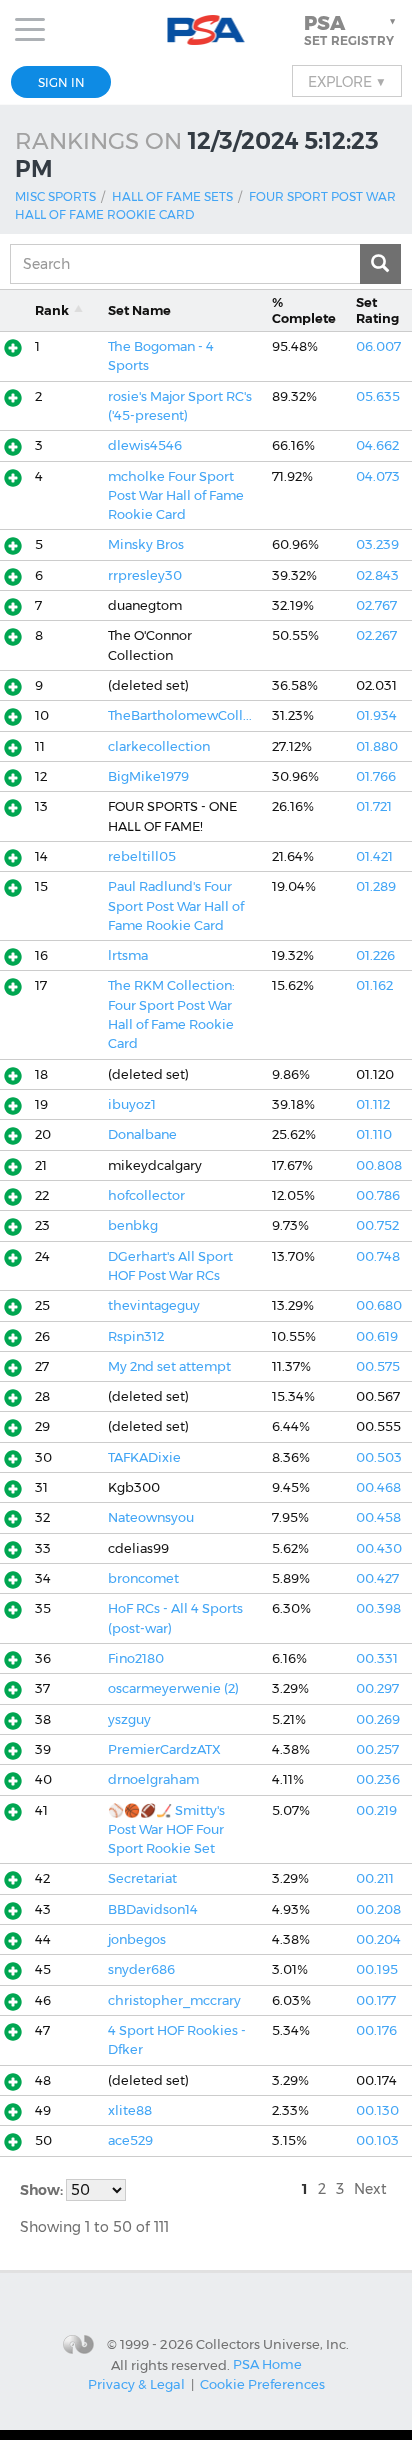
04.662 (377, 445)
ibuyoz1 (132, 1104)
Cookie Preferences (262, 2384)
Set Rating (377, 310)
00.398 (378, 1608)
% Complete (304, 310)
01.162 (374, 985)
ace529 (130, 2140)
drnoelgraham (153, 1779)
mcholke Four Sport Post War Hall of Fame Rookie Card (176, 496)
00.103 (377, 2140)
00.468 (378, 1487)
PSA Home (267, 2364)
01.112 (373, 1104)
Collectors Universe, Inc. (272, 2344)
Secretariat (142, 1878)
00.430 (379, 1548)
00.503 (379, 1457)
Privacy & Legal (136, 2384)
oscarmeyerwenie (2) (173, 1688)
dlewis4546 (145, 445)
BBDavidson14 (153, 1909)
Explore (347, 81)
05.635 (378, 396)
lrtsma (128, 955)
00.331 (377, 1658)
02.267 (376, 635)
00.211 (375, 1878)
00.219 (376, 1810)
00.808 (379, 1165)
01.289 (376, 886)
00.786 (378, 1195)
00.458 (378, 1517)
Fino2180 (136, 1658)
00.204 (378, 1939)
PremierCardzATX (164, 1749)
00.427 (377, 1578)
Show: (43, 2190)
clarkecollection (159, 746)
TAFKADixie (144, 1457)
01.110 (374, 1134)
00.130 (377, 2110)
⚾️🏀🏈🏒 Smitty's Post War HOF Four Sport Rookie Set (166, 1830)
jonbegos (137, 1939)
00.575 (378, 1366)
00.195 (377, 1969)
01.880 (377, 746)
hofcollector (146, 1195)
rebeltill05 (142, 856)
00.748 (378, 1256)
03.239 (377, 544)
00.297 (377, 1688)
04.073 (378, 476)
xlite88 (130, 2110)
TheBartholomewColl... (180, 715)
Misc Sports (55, 196)
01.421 (374, 856)
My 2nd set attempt (169, 1366)
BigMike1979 (148, 776)
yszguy (129, 1719)
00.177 (376, 2000)
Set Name (139, 310)
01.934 (376, 715)
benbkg (133, 1225)
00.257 (377, 1749)
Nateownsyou (151, 1517)
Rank (52, 310)
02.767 (376, 605)
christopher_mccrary (174, 2000)
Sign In (61, 82)
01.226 (375, 955)
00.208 (378, 1909)
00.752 (377, 1225)
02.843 (377, 575)
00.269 (378, 1719)
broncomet (143, 1578)
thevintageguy (154, 1305)
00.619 (377, 1336)
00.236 (378, 1779)
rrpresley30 (145, 575)
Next (370, 2189)
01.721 (374, 806)
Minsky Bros (146, 544)
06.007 (378, 346)
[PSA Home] (206, 30)
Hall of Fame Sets (172, 196)
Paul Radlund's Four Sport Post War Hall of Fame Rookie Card (176, 906)
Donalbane (142, 1134)
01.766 (376, 776)
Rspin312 (136, 1336)
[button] (352, 30)
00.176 (376, 2030)
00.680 (379, 1305)
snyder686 (141, 1969)
